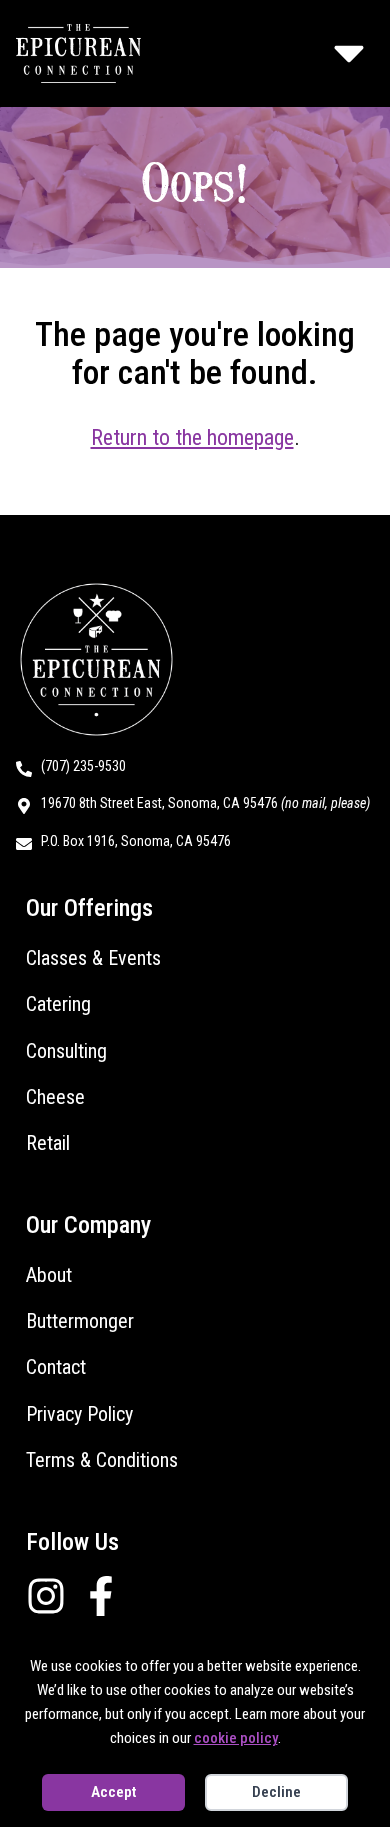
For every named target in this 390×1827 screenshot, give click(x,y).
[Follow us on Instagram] (53, 1596)
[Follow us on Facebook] (108, 1596)
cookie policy (236, 1738)
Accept (113, 1792)
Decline (276, 1792)
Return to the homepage (192, 437)
